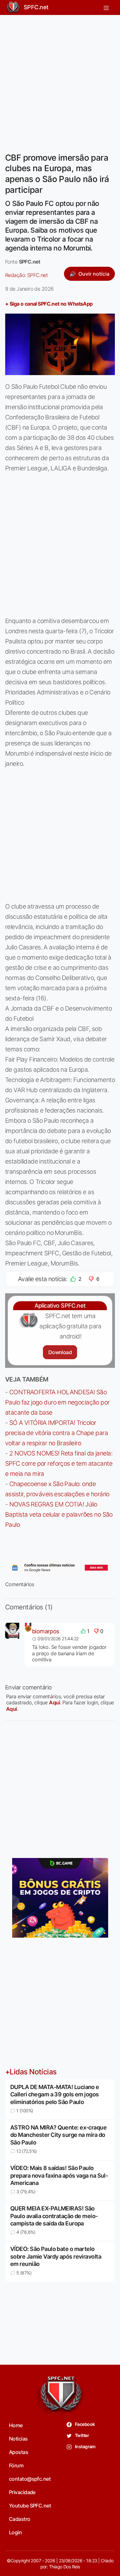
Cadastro (20, 2519)
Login (15, 2532)
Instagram (85, 2446)
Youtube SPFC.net (30, 2506)
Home (16, 2425)
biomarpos (46, 1631)
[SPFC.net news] (60, 1568)
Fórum (16, 2465)
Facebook (85, 2424)
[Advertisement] (60, 80)
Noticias (18, 2439)
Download (60, 1352)
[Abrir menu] (106, 7)
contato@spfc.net (30, 2479)
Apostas (19, 2452)
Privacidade (22, 2492)
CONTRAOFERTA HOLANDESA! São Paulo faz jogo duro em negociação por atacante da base (57, 1402)
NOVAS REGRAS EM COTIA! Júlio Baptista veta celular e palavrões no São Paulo (59, 1514)
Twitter (82, 2435)
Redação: (26, 275)
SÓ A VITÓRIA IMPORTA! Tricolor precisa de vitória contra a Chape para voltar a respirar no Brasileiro (56, 1433)
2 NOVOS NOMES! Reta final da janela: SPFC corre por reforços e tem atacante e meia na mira (59, 1463)
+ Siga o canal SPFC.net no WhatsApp (49, 304)
